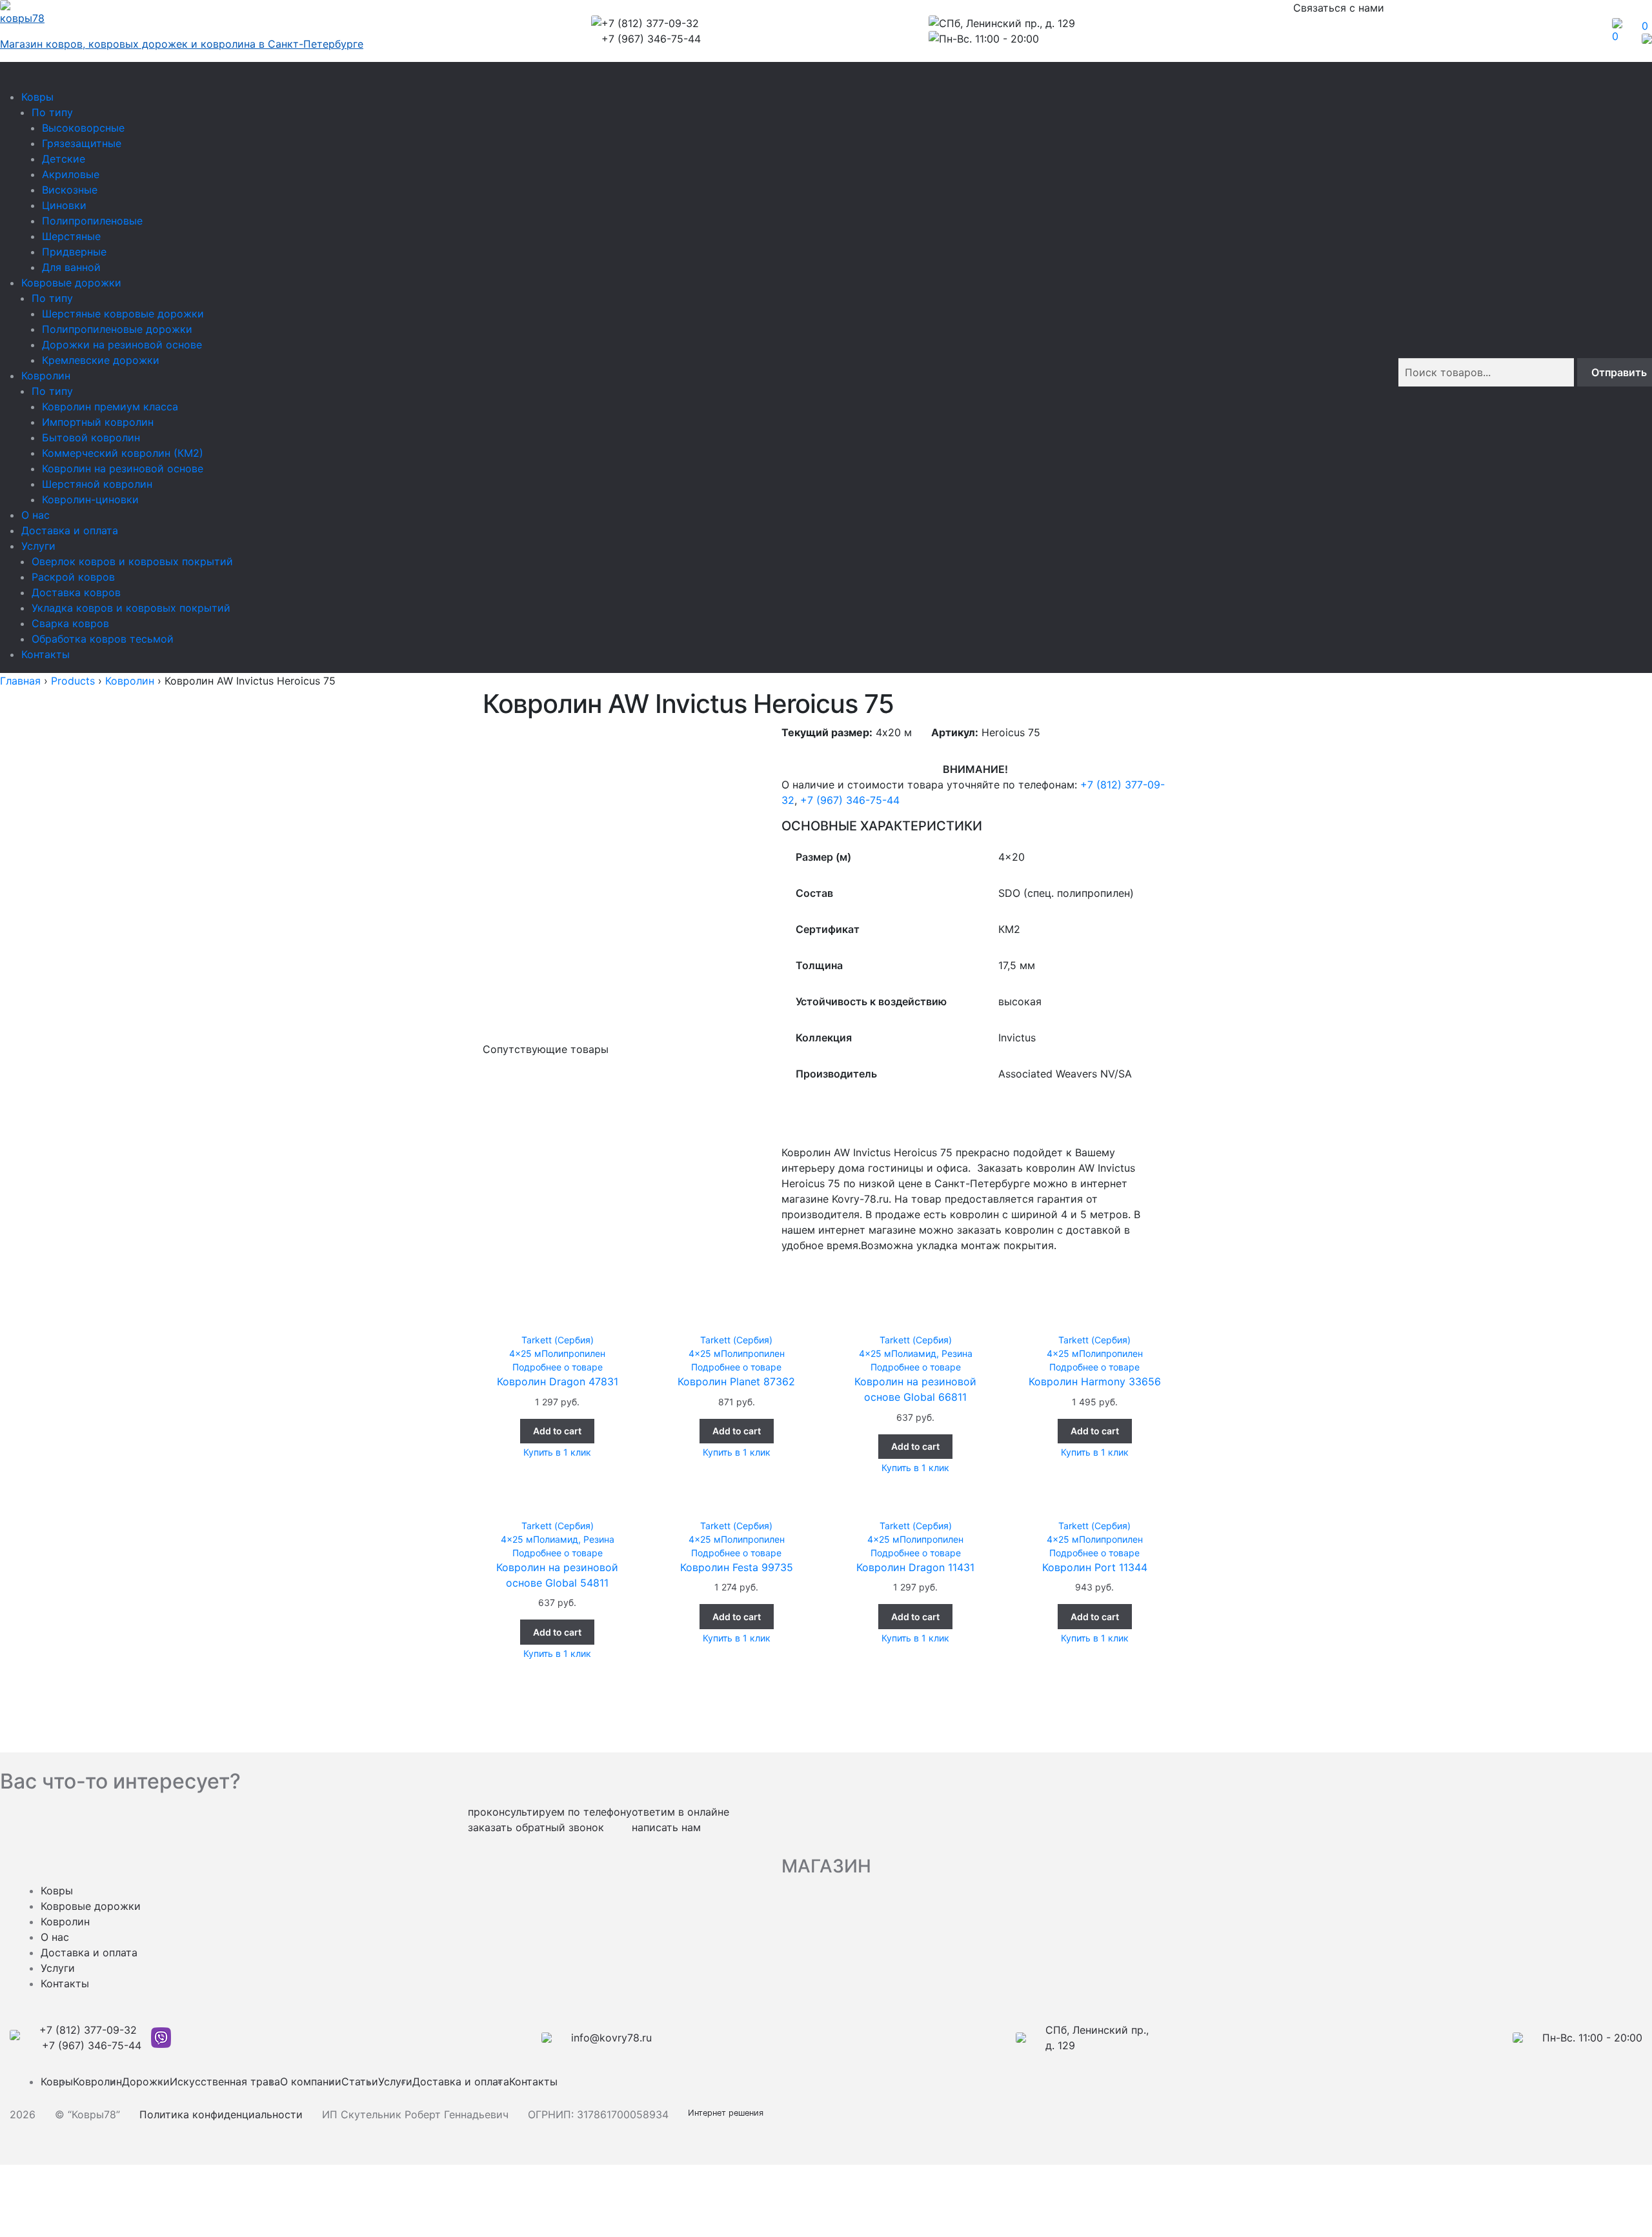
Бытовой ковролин (91, 437)
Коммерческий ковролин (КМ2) (123, 453)
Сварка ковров (70, 623)
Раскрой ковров (73, 577)
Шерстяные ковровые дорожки (123, 314)
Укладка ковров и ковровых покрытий (131, 608)
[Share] (47, 2212)
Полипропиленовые (92, 221)
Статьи (360, 2082)
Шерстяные (71, 236)
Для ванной (71, 267)
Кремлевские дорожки (101, 360)
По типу (52, 112)
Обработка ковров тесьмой (103, 639)
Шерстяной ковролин (97, 484)
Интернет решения (728, 2113)
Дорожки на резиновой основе (122, 345)
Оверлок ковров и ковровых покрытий (132, 561)
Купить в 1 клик (557, 1452)
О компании (311, 2082)
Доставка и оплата (70, 530)
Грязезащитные (82, 143)
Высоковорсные (83, 128)
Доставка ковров (76, 592)
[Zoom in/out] (80, 2176)
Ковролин (46, 376)
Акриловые (71, 174)
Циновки (64, 205)
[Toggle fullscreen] (47, 2176)
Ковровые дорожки (71, 283)
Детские (64, 159)
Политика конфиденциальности (221, 2114)
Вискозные (70, 190)
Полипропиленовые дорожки (117, 329)
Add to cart (557, 1431)
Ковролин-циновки (90, 499)
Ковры (37, 97)
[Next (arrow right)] (47, 2194)
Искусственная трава (225, 2082)
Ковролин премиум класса (110, 406)
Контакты (45, 654)
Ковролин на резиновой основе (123, 468)
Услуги (38, 546)
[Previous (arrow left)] (15, 2194)
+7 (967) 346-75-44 (850, 800)
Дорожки (146, 2082)
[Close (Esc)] (15, 2176)
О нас (35, 515)
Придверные (74, 252)
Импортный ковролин (98, 422)
